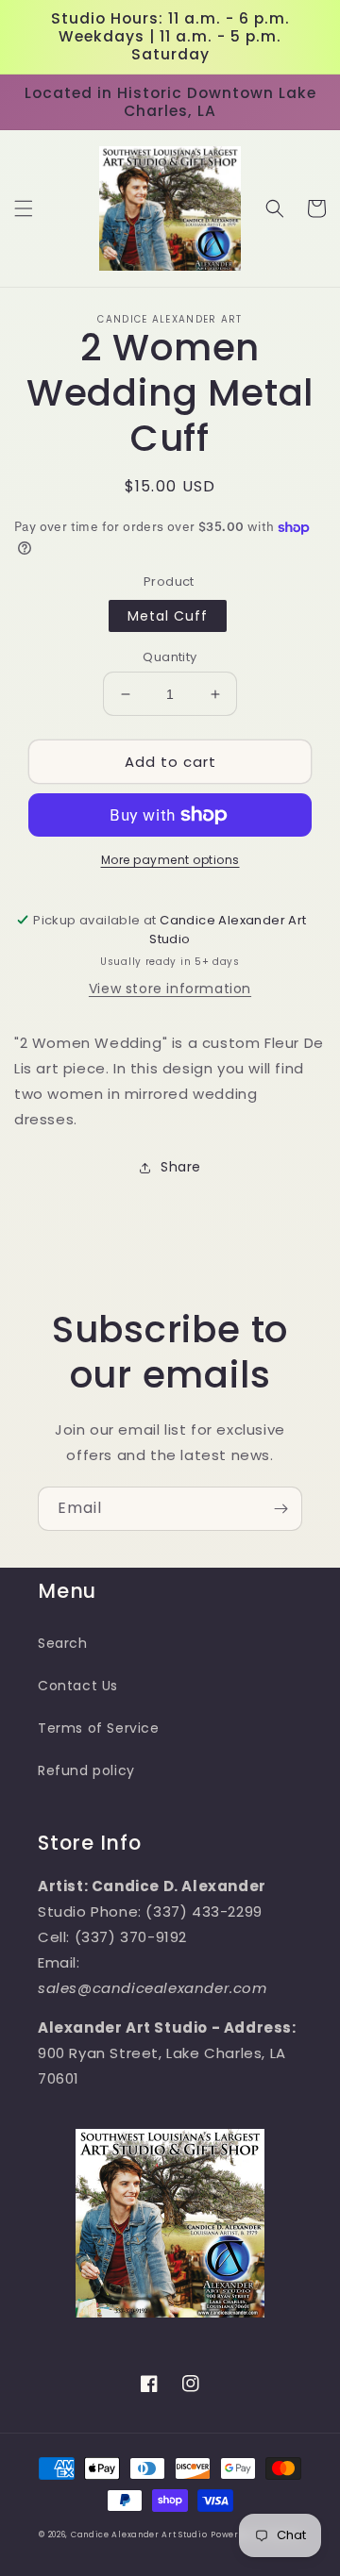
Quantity (170, 657)
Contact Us (78, 1686)
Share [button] (181, 1167)
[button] (24, 208)
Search (63, 1643)
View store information (170, 989)
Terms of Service (99, 1728)
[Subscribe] (280, 1509)
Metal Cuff (168, 616)
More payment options (170, 860)
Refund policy (86, 1770)
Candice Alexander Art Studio (139, 2534)
